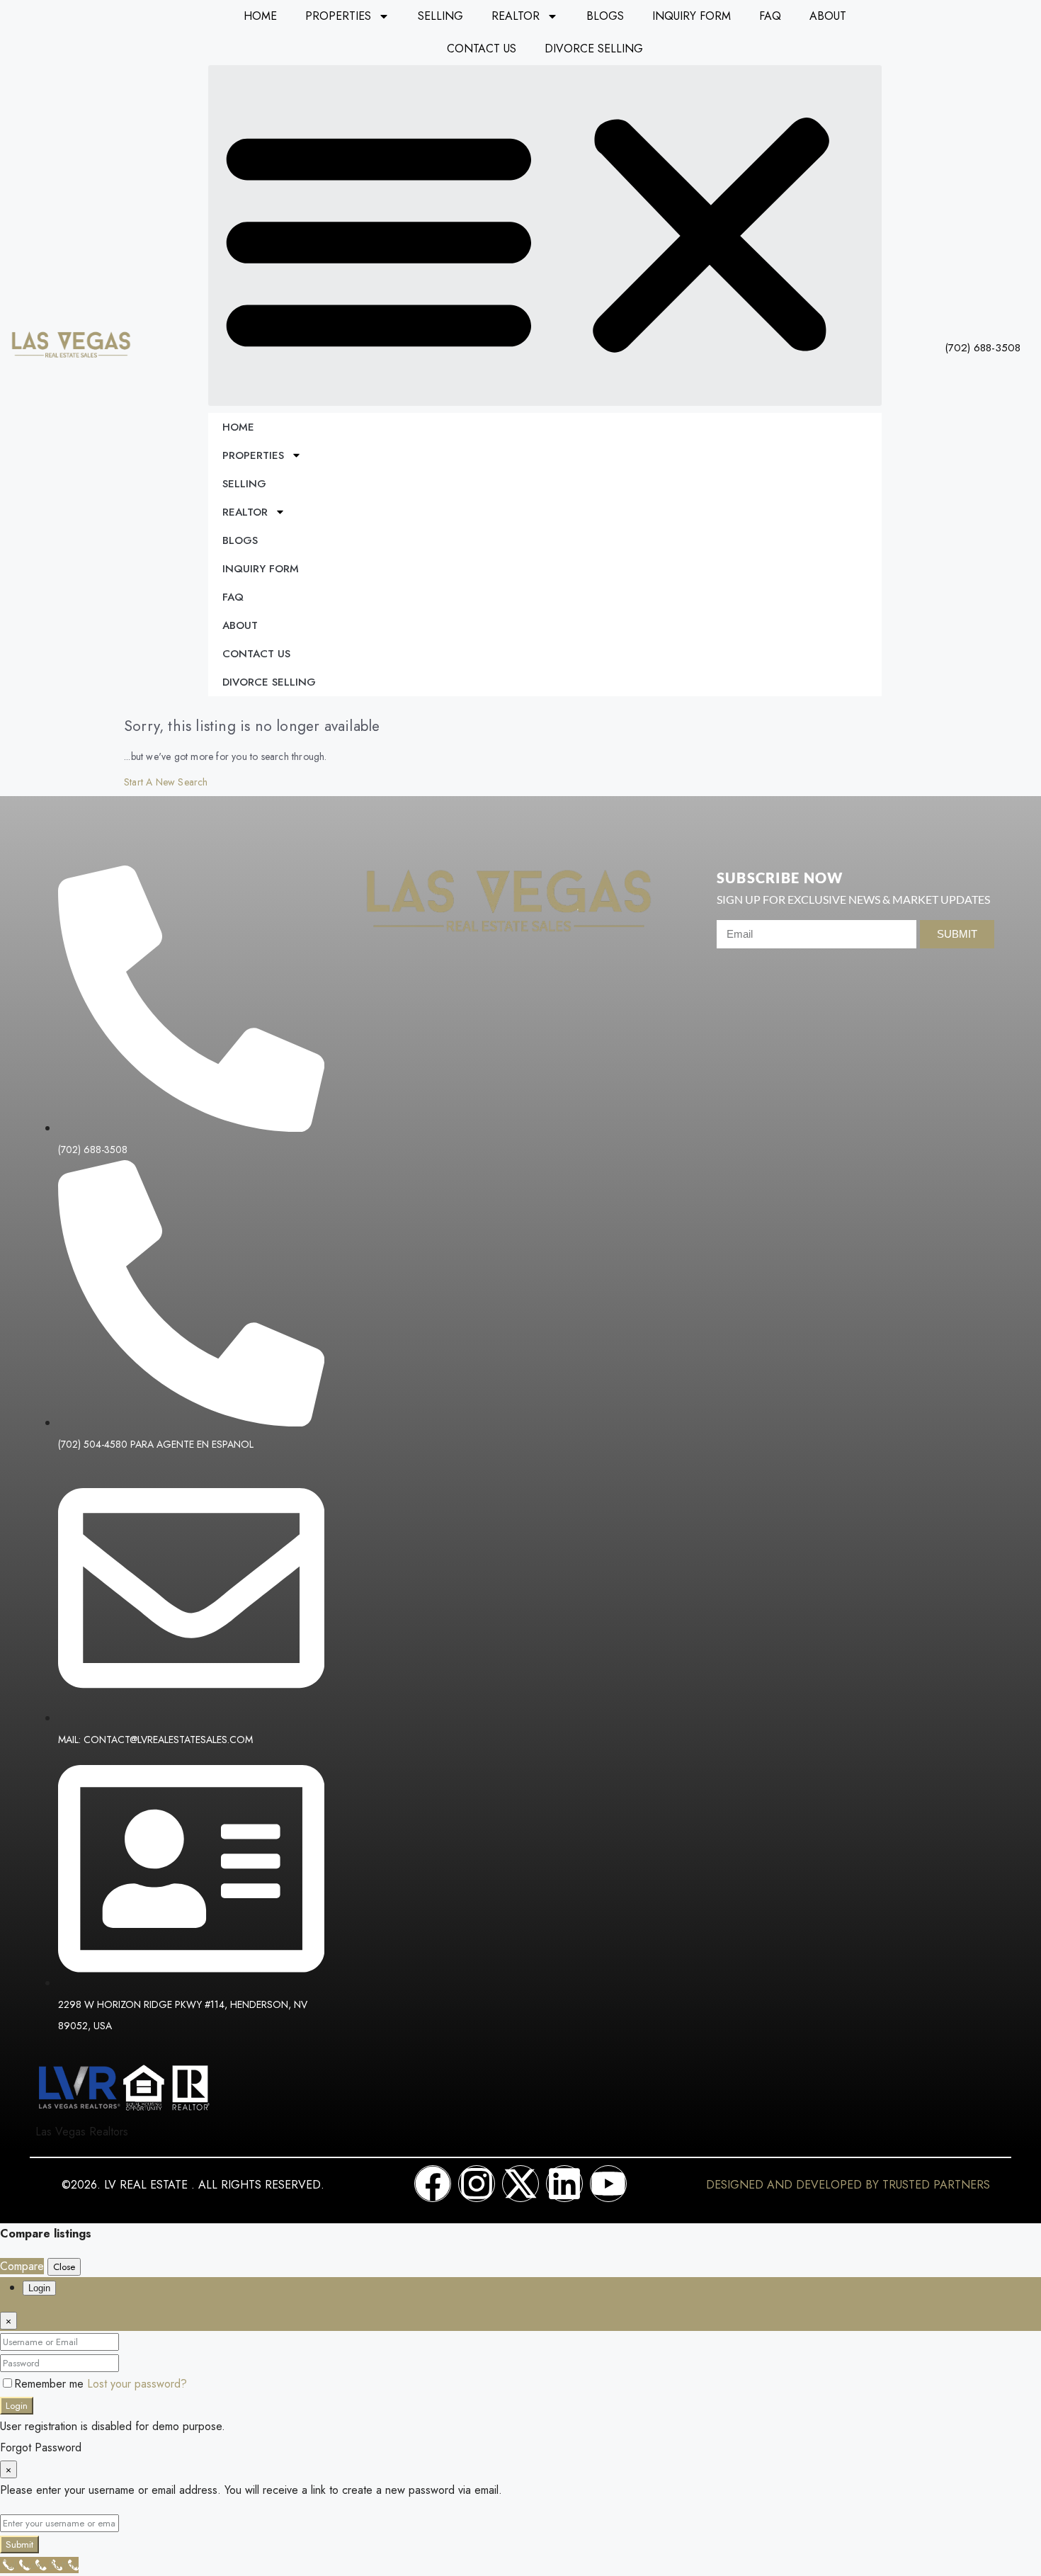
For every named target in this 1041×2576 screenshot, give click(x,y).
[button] (545, 236)
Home (260, 16)
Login (17, 2406)
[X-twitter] (520, 2184)
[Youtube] (608, 2184)
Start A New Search (166, 782)
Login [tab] (39, 2288)
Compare (22, 2266)
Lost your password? (137, 2384)
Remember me (51, 2384)
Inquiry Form (692, 16)
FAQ (770, 16)
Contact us (482, 49)
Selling (440, 16)
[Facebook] (433, 2184)
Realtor (516, 16)
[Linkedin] (564, 2184)
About (828, 16)
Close (64, 2267)
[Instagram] (477, 2184)
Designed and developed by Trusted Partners (848, 2185)
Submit (19, 2544)
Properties (338, 16)
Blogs (605, 16)
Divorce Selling (594, 49)
